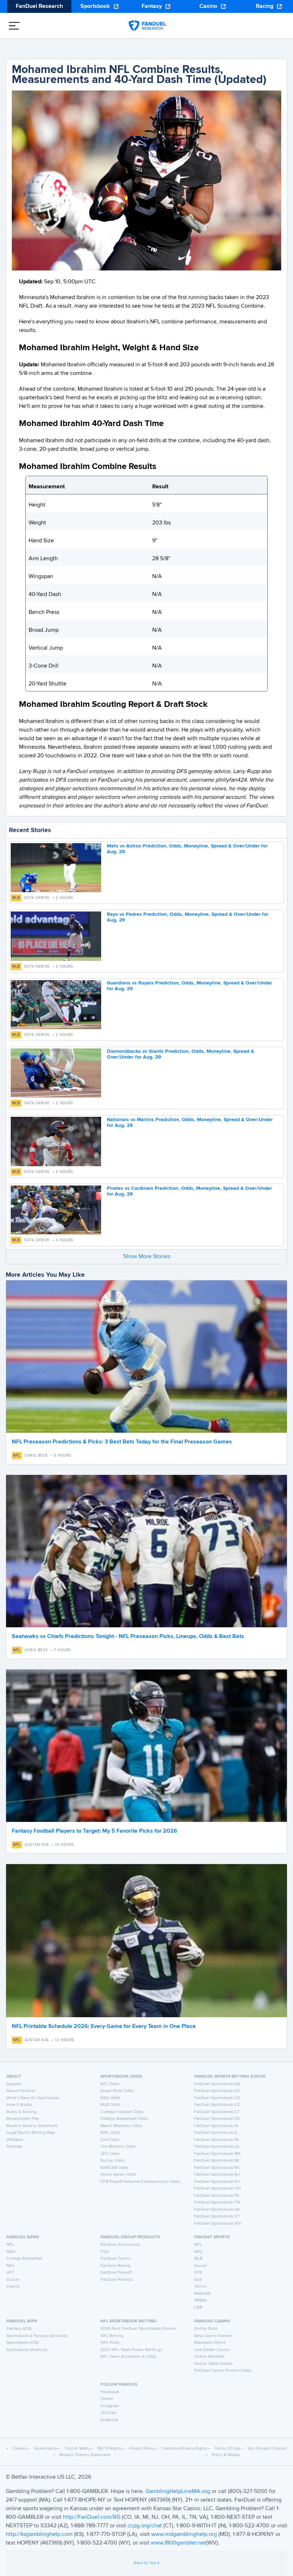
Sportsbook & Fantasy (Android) (37, 2336)
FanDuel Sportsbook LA (217, 2147)
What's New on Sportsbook (33, 2098)
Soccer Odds (113, 2161)
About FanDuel (21, 2091)
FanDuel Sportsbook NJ (217, 2175)
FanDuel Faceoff (116, 2273)
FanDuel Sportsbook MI (217, 2161)
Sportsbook (95, 6)
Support (14, 2084)
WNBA (200, 2301)
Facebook (110, 2392)
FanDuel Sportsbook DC (217, 2119)
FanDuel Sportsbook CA (217, 2098)
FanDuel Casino (116, 2259)
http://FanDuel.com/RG (92, 2517)
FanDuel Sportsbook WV (218, 2224)
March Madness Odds (121, 2126)
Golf (198, 2280)
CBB (198, 2308)
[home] (147, 26)
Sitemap (14, 2147)
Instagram (110, 2406)
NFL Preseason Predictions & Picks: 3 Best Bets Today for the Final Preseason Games (122, 1442)
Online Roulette (209, 2357)
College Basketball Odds (124, 2119)
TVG (105, 2252)
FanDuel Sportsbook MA (217, 2154)
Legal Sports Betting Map (31, 2133)
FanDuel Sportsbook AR (217, 2084)
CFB (198, 2273)
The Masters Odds (118, 2147)
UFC (11, 2273)
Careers (20, 2449)
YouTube (109, 2413)
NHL (11, 2266)
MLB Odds (110, 2105)
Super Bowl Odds (117, 2091)
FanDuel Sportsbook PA (217, 2196)
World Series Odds (118, 2175)
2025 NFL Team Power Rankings (131, 2350)
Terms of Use (227, 2449)
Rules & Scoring (22, 2112)
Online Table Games (213, 2364)
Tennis (200, 2287)
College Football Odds (122, 2112)
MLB (16, 898)
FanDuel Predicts (117, 2280)
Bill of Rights (110, 2449)
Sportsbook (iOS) (23, 2343)
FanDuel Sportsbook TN (217, 2203)
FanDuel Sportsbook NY (217, 2182)
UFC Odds (110, 2154)
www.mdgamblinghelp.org (184, 2535)
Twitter (107, 2399)
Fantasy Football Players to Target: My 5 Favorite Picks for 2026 (95, 1831)
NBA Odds (111, 2098)
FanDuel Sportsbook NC (217, 2168)
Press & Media (226, 2455)
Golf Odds (110, 2140)
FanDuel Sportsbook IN (216, 2140)
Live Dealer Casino (212, 2350)
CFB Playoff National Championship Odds (140, 2182)
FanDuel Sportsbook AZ (217, 2091)
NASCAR (202, 2294)
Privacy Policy (142, 2449)
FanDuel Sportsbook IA (216, 2126)
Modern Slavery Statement (32, 2126)
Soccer (13, 2280)
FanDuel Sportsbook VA (217, 2210)
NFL (17, 1456)
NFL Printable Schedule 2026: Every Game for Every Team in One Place (104, 2027)
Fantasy (152, 6)
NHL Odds (110, 2133)
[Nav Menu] (14, 26)
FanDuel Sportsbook (120, 2245)
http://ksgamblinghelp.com (39, 2535)
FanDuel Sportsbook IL (216, 2133)
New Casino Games (213, 2336)
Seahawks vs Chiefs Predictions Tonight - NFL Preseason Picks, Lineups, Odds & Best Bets (128, 1637)
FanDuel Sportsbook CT (217, 2112)
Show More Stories (147, 1257)
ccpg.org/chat (145, 2526)
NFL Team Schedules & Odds (128, 2357)
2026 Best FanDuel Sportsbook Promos (138, 2329)
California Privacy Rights (185, 2449)
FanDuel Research (39, 6)
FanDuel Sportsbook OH (217, 2189)
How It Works (19, 2105)
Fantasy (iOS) (19, 2329)
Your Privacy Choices (267, 2449)
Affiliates (15, 2140)
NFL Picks (110, 2343)
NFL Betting (112, 2336)
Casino (208, 6)
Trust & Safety (78, 2449)
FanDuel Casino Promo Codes (223, 2371)
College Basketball (24, 2259)
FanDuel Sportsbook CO (217, 2105)
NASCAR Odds (115, 2168)
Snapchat (109, 2420)
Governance (46, 2449)
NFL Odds (110, 2084)
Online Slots (206, 2329)
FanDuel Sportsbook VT (217, 2216)
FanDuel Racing (115, 2266)
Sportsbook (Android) (27, 2350)
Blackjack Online (210, 2343)
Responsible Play (23, 2119)
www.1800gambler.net (178, 2543)
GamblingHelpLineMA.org (178, 2492)
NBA (11, 2252)
